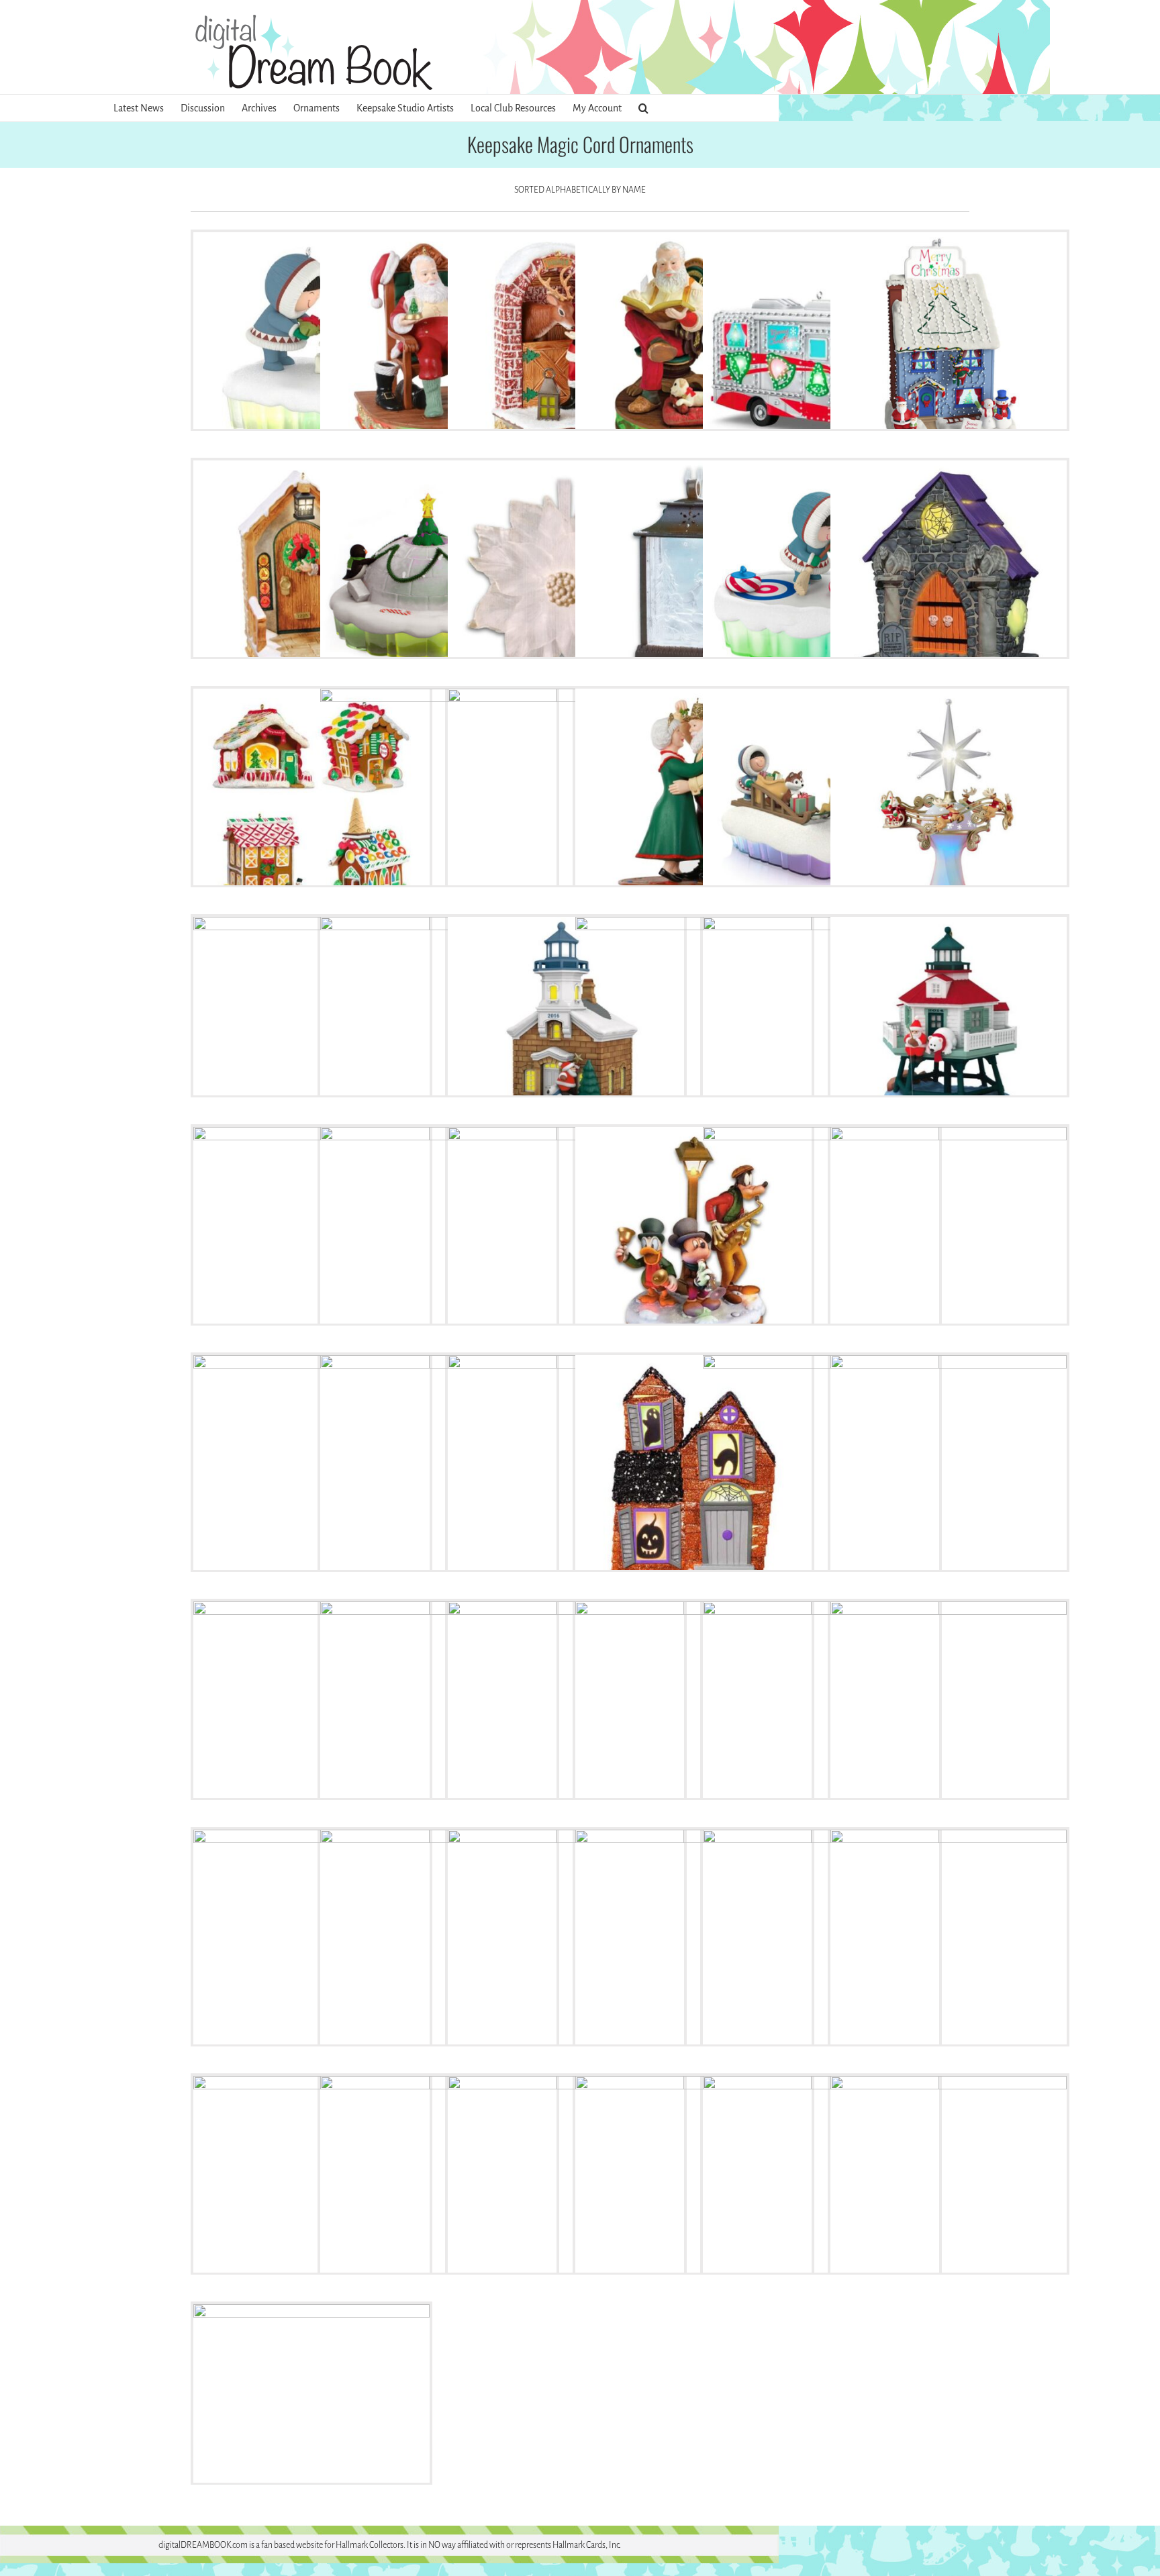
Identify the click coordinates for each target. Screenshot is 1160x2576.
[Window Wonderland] (311, 2422)
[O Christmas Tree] (821, 1473)
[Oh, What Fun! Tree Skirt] (311, 1720)
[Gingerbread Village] (311, 807)
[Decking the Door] (311, 579)
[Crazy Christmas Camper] (821, 350)
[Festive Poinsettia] (566, 579)
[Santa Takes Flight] (311, 1948)
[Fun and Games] (821, 579)
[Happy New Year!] (693, 807)
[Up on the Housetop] (821, 2194)
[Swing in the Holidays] (311, 2194)
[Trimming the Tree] (693, 2194)
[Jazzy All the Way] (693, 1245)
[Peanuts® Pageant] (821, 1720)
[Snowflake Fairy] (821, 1948)
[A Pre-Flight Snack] (566, 350)
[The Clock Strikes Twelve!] (438, 2194)
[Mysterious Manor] (693, 1473)
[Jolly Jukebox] (821, 1245)
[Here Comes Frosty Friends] (821, 807)
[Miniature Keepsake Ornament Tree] (566, 1473)
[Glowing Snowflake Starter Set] (566, 807)
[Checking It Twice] (693, 350)
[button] (643, 108)
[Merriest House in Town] (311, 1473)
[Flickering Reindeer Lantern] (693, 579)
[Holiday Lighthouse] (438, 1035)
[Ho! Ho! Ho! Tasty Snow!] (311, 1035)
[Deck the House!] (949, 350)
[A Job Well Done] (438, 350)
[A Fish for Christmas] (311, 350)
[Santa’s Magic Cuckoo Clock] (438, 1948)
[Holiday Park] (566, 1245)
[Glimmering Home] (438, 807)
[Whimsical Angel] (949, 2194)
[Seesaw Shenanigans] (566, 1948)
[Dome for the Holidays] (438, 579)
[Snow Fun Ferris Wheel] (693, 1948)
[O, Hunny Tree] (949, 1473)
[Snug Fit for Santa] (949, 1948)
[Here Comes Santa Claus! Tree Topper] (949, 807)
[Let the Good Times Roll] (949, 1245)
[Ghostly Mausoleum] (949, 579)
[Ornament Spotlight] (438, 1720)
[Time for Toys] (566, 2194)
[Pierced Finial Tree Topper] (949, 1720)
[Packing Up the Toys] (693, 1720)
